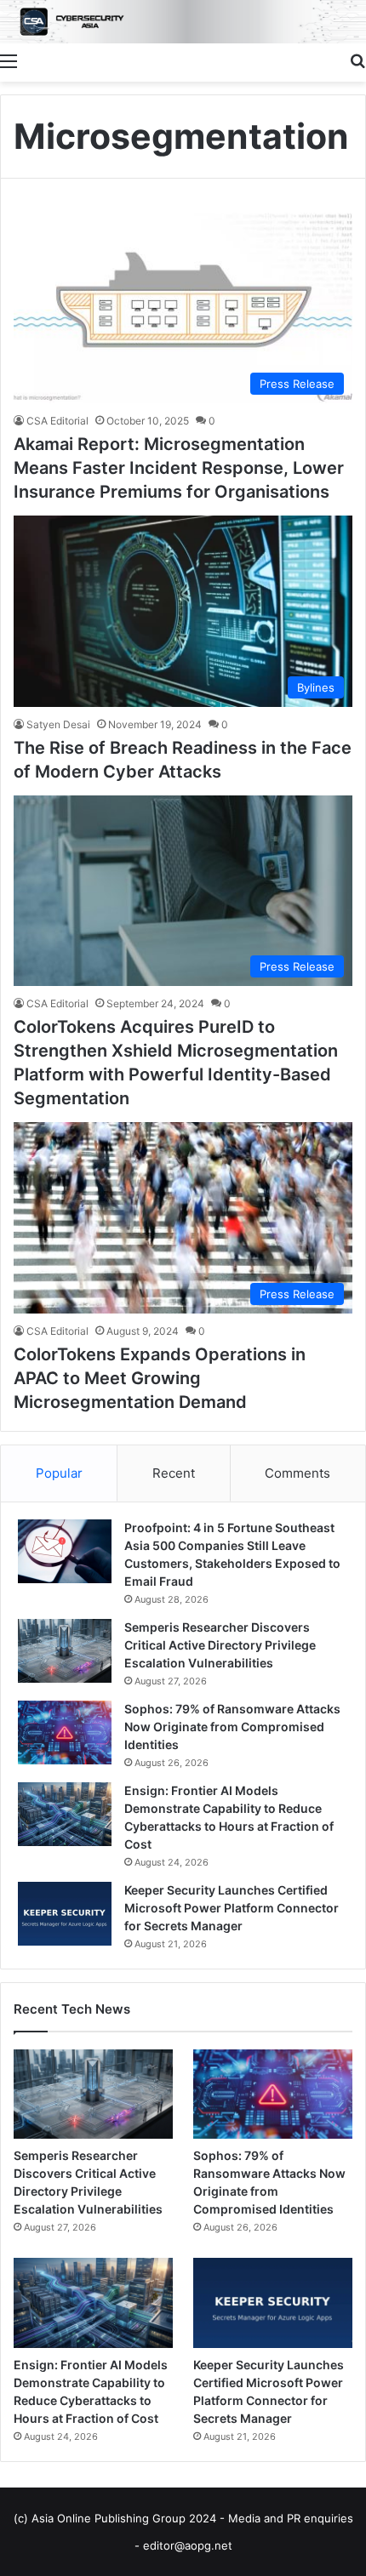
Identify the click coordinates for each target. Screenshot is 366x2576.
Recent (174, 1473)
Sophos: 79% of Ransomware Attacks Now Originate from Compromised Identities (232, 1727)
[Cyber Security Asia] (183, 22)
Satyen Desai (58, 724)
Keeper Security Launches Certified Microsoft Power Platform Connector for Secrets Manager (232, 1908)
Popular (59, 1473)
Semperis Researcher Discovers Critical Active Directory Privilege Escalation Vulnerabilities (220, 1645)
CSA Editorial (57, 421)
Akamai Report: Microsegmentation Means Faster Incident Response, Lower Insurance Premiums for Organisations (179, 468)
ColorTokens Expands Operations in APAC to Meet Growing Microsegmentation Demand (160, 1378)
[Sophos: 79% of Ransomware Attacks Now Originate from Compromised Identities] (65, 1733)
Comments (297, 1473)
